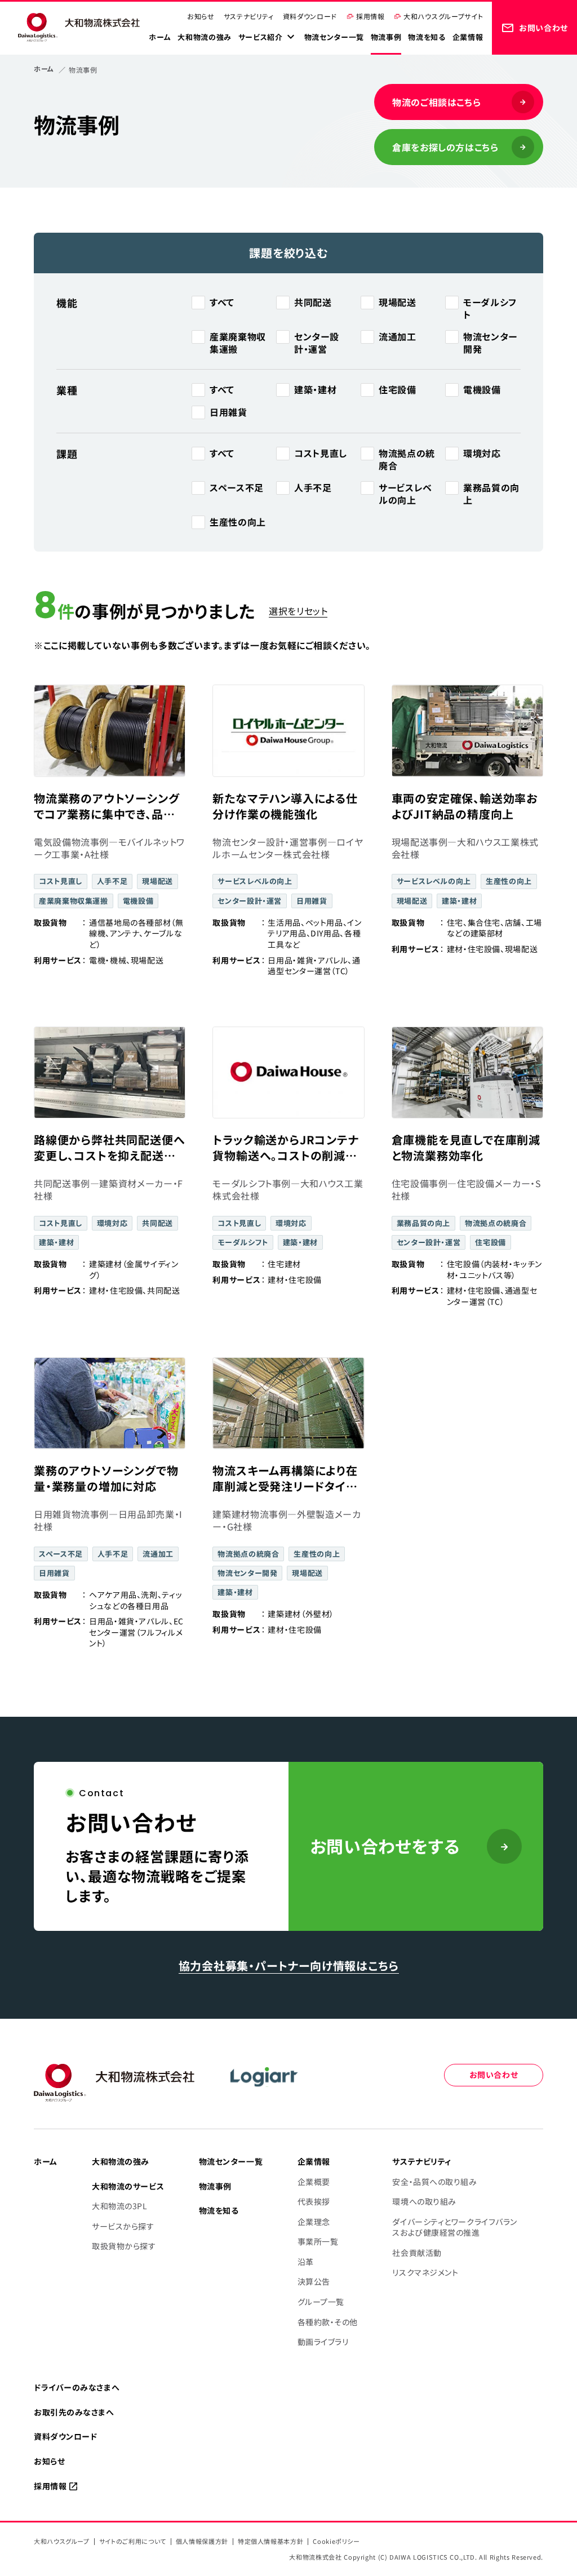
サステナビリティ (249, 16)
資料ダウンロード (310, 16)
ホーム (44, 68)
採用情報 (370, 16)
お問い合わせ (494, 2075)
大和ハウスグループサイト (443, 16)
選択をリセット (298, 611)
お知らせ (201, 16)
